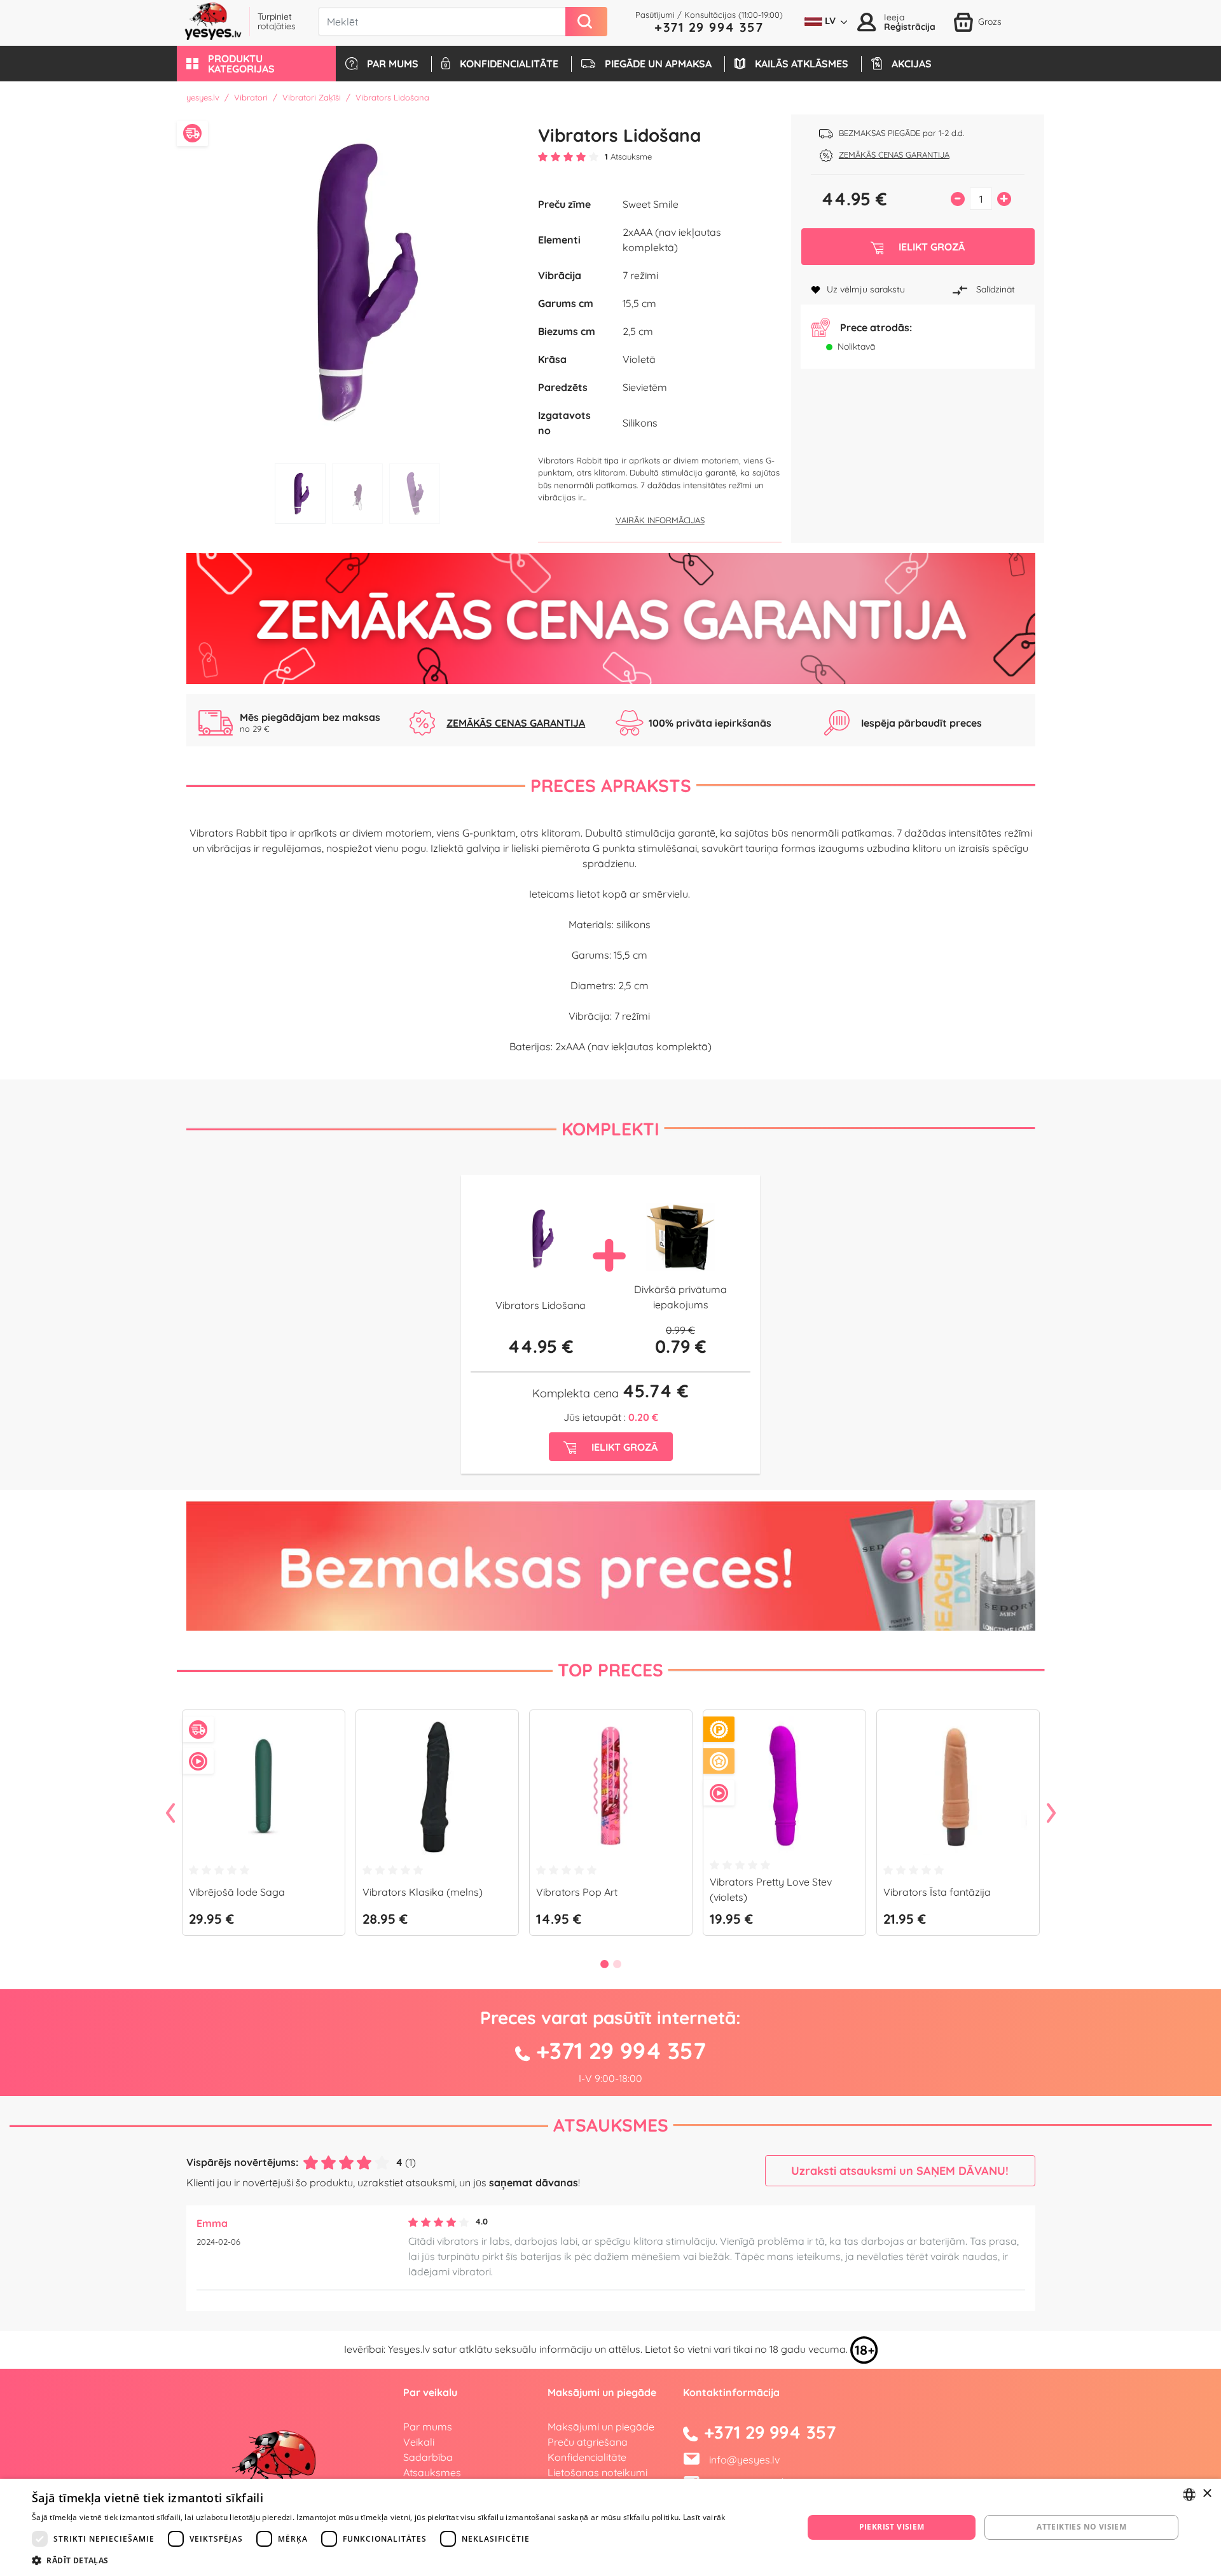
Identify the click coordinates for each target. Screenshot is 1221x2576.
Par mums (428, 2427)
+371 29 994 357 (709, 27)
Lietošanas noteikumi (597, 2472)
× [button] (1207, 2494)
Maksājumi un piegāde (601, 2427)
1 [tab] (300, 494)
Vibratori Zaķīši (312, 97)
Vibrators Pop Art (577, 1892)
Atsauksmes (611, 2125)
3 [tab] (415, 494)
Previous (170, 1814)
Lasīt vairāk (704, 2517)
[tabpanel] (358, 280)
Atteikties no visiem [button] (1081, 2527)
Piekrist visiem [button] (892, 2527)
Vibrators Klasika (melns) (423, 1892)
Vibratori (251, 97)
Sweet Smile (651, 204)
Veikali (419, 2442)
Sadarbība (428, 2457)
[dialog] (610, 2527)
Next (1051, 1814)
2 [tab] (357, 494)
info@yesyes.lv (744, 2460)
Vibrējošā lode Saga (237, 1892)
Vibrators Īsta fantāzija (937, 1892)
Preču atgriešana (588, 2442)
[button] (256, 64)
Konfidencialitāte (587, 2457)
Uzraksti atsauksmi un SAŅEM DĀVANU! (900, 2171)
